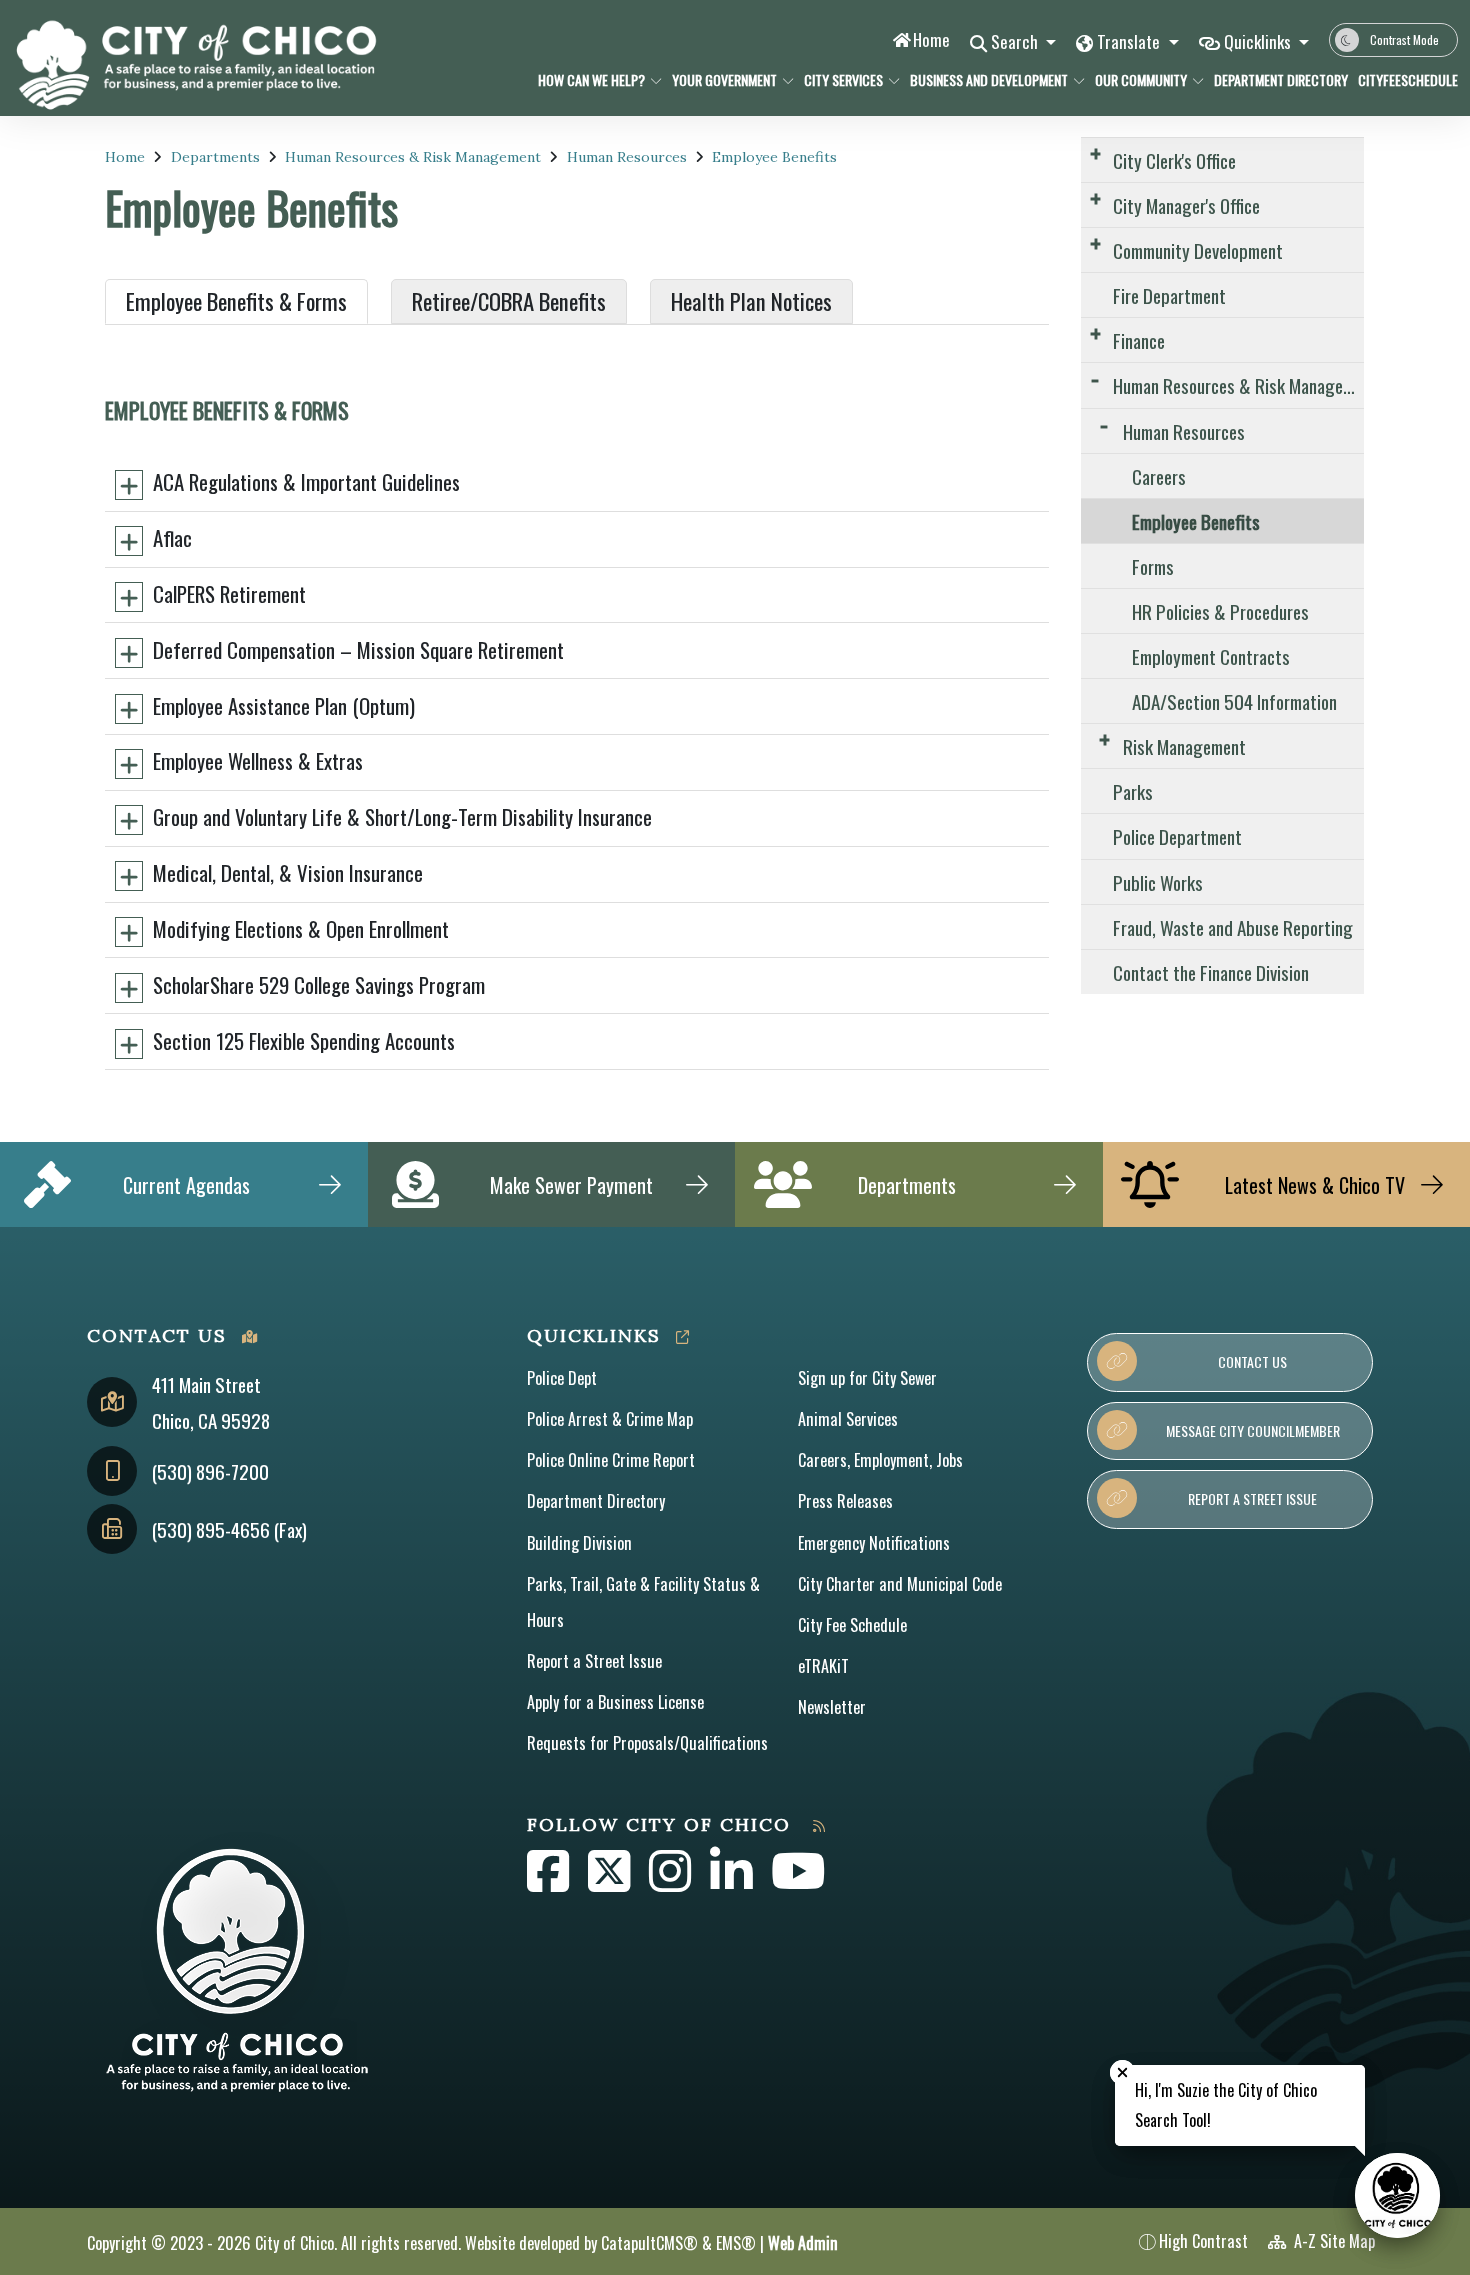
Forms (1153, 566)
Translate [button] (1130, 41)
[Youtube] (798, 1882)
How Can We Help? (591, 79)
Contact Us (1252, 1361)
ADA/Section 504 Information (1234, 701)
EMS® (736, 2243)
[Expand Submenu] (1095, 153)
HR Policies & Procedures (1220, 611)
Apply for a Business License (615, 1702)
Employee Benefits (774, 157)
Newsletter (832, 1707)
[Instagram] (672, 1882)
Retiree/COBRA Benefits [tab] (509, 301)
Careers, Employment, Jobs (880, 1460)
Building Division (579, 1543)
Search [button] (1016, 41)
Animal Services (848, 1419)
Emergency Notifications (874, 1543)
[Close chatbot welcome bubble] (1122, 2072)
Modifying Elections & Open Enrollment (301, 928)
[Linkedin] (733, 1882)
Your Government (724, 79)
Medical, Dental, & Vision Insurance (288, 872)
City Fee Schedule (852, 1625)
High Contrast (1203, 2241)
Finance (1139, 340)
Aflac (172, 537)
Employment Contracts (1211, 656)
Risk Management (1184, 746)
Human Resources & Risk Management (413, 157)
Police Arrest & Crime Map (610, 1419)
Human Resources (627, 157)
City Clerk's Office (1174, 160)
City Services (843, 79)
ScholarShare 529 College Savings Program (319, 984)
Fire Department (1169, 295)
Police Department (1177, 836)
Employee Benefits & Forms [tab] (236, 301)
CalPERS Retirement (229, 593)
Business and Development (988, 79)
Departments (215, 157)
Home (931, 39)
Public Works (1158, 882)
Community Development (1198, 250)
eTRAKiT (823, 1666)
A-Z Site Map (1332, 2241)
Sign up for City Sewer (867, 1378)
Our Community (1141, 79)
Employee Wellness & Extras (258, 760)
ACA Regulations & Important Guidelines (306, 481)
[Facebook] (550, 1882)
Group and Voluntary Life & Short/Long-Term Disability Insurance (402, 816)
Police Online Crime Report (611, 1460)
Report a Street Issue (594, 1661)
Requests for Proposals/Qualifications (647, 1743)
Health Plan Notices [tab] (751, 301)
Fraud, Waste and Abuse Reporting (1233, 927)
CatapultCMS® (649, 2243)
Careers (1159, 476)
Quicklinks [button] (1259, 41)
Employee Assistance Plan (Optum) (284, 705)
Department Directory (1274, 79)
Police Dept (562, 1378)
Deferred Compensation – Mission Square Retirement (358, 649)
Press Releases (845, 1501)
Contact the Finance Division (1211, 972)
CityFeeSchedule (1402, 79)
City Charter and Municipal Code (900, 1584)
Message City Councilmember (1253, 1430)
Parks (1133, 791)
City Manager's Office (1186, 205)
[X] (611, 1882)
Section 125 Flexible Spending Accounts (304, 1040)
